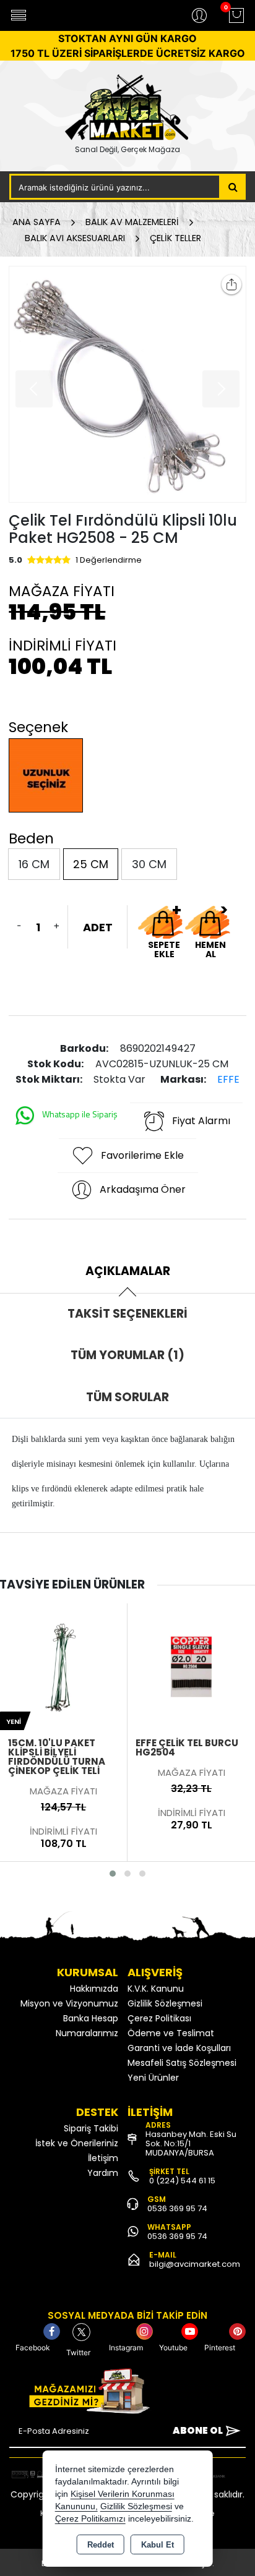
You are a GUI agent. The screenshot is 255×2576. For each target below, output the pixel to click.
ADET (98, 927)
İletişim (103, 2158)
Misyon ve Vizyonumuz (69, 2003)
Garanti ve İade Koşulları (179, 2048)
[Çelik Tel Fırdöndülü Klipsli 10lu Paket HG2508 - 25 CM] (127, 384)
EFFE (228, 1079)
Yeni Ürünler (153, 2078)
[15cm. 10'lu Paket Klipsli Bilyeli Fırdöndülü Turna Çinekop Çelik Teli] (64, 1666)
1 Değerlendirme (109, 560)
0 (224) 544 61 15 (182, 2181)
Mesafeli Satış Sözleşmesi (182, 2063)
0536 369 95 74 (177, 2208)
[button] (113, 1874)
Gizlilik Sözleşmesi (165, 2003)
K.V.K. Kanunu (156, 1989)
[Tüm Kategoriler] (19, 15)
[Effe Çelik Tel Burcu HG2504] (191, 1666)
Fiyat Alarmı (201, 1121)
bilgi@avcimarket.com (195, 2264)
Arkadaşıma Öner (143, 1189)
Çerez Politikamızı (90, 2519)
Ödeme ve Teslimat (171, 2033)
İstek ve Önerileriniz (77, 2143)
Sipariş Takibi (91, 2128)
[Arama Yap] (233, 187)
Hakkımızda (94, 1989)
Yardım (103, 2173)
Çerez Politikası (159, 2018)
